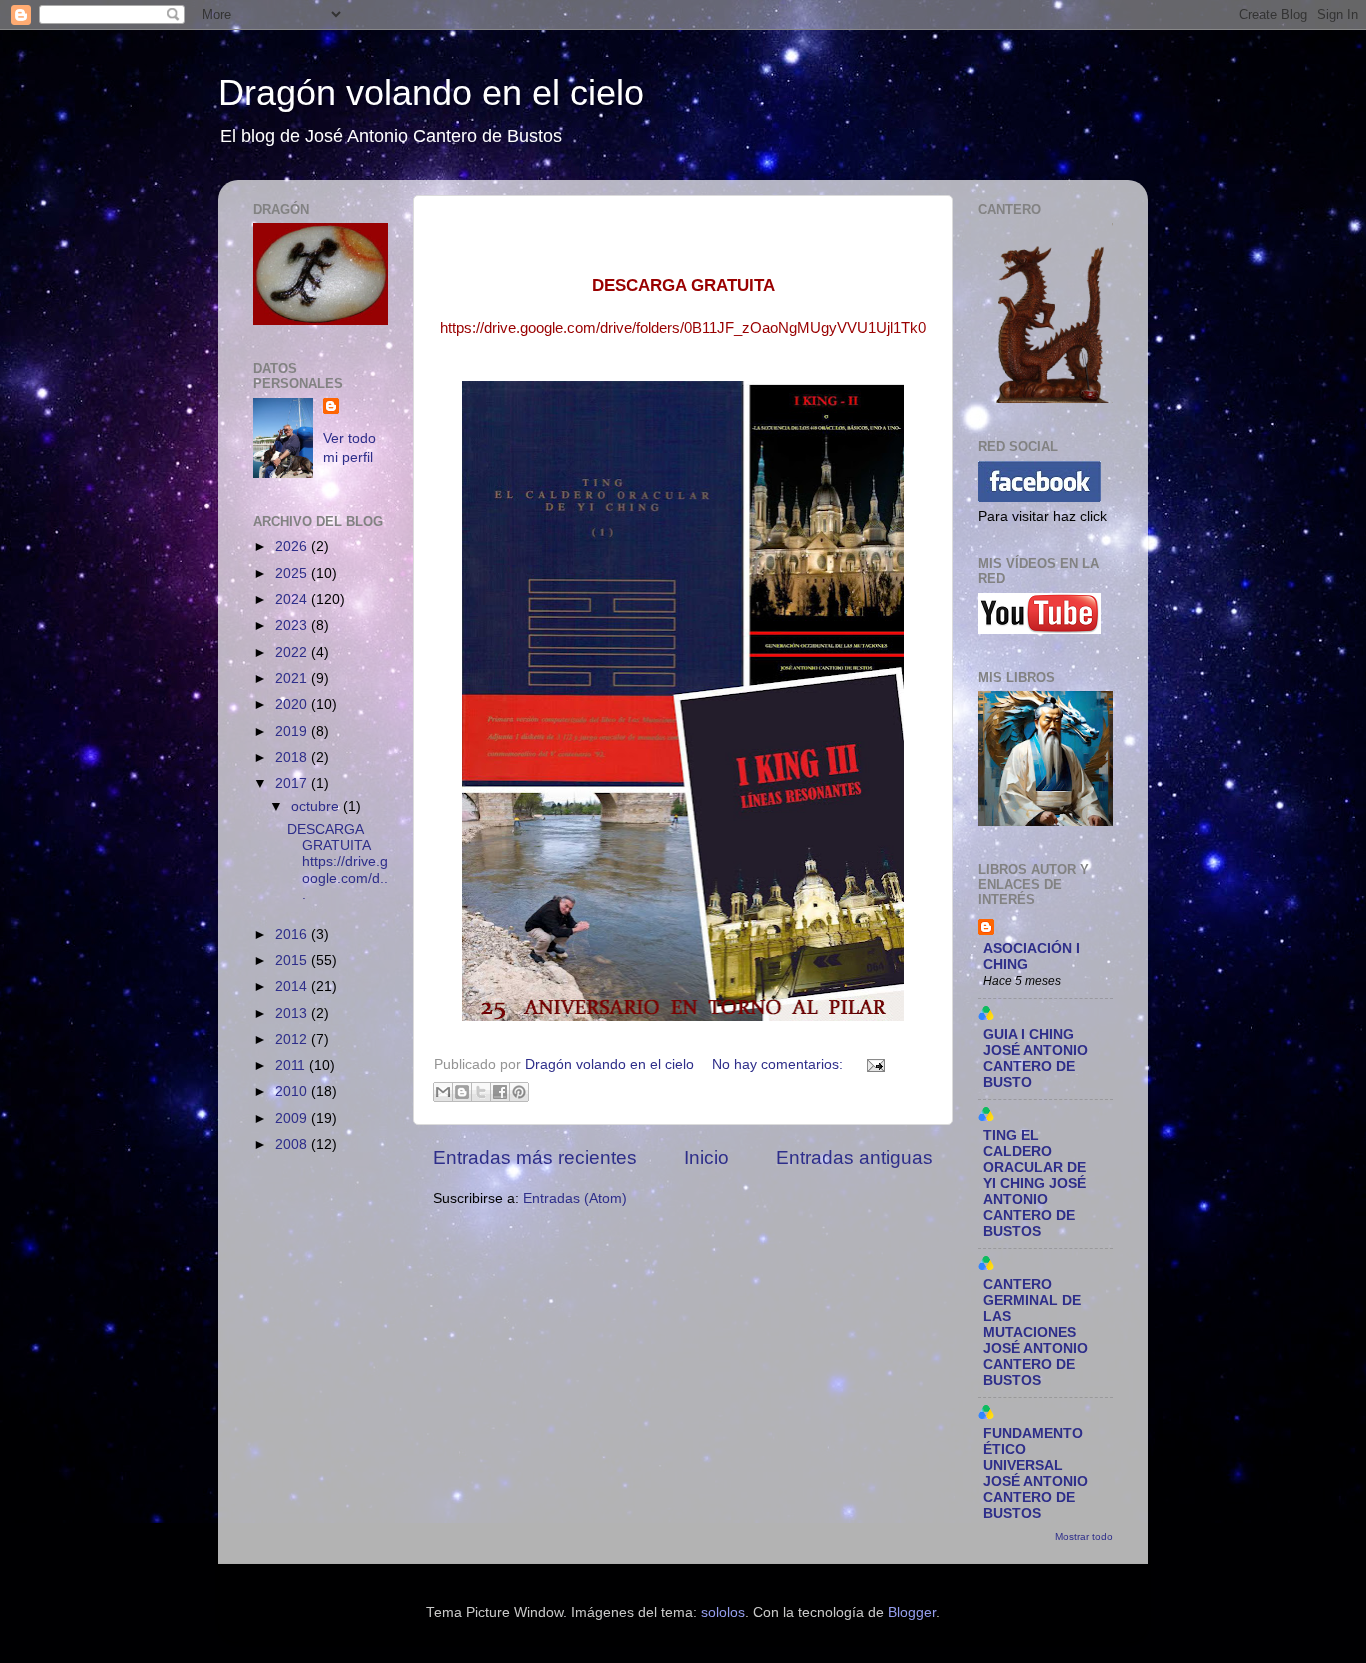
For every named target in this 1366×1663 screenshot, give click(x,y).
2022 (293, 652)
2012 (293, 1039)
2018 (293, 757)
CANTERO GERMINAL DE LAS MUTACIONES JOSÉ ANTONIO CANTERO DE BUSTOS (1035, 1332)
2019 (293, 731)
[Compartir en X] (481, 1092)
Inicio (706, 1157)
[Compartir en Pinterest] (519, 1092)
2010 (293, 1091)
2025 (293, 573)
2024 (293, 599)
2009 (293, 1118)
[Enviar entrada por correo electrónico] (872, 1064)
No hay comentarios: (779, 1064)
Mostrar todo (1084, 1536)
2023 (293, 625)
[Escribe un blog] (462, 1092)
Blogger (912, 1612)
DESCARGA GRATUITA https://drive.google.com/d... (337, 862)
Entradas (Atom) (575, 1198)
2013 (293, 1013)
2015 (293, 960)
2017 (293, 783)
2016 (293, 934)
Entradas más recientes (535, 1157)
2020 (293, 704)
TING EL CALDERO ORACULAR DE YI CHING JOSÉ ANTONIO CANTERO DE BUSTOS (1034, 1183)
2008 (293, 1144)
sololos (723, 1612)
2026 (293, 546)
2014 (293, 986)
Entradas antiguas (854, 1157)
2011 (292, 1065)
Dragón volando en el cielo (431, 92)
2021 (293, 678)
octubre (317, 806)
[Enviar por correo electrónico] (443, 1092)
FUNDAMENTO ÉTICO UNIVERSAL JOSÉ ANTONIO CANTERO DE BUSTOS (1035, 1473)
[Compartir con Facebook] (500, 1092)
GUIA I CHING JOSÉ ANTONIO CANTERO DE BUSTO (1035, 1058)
